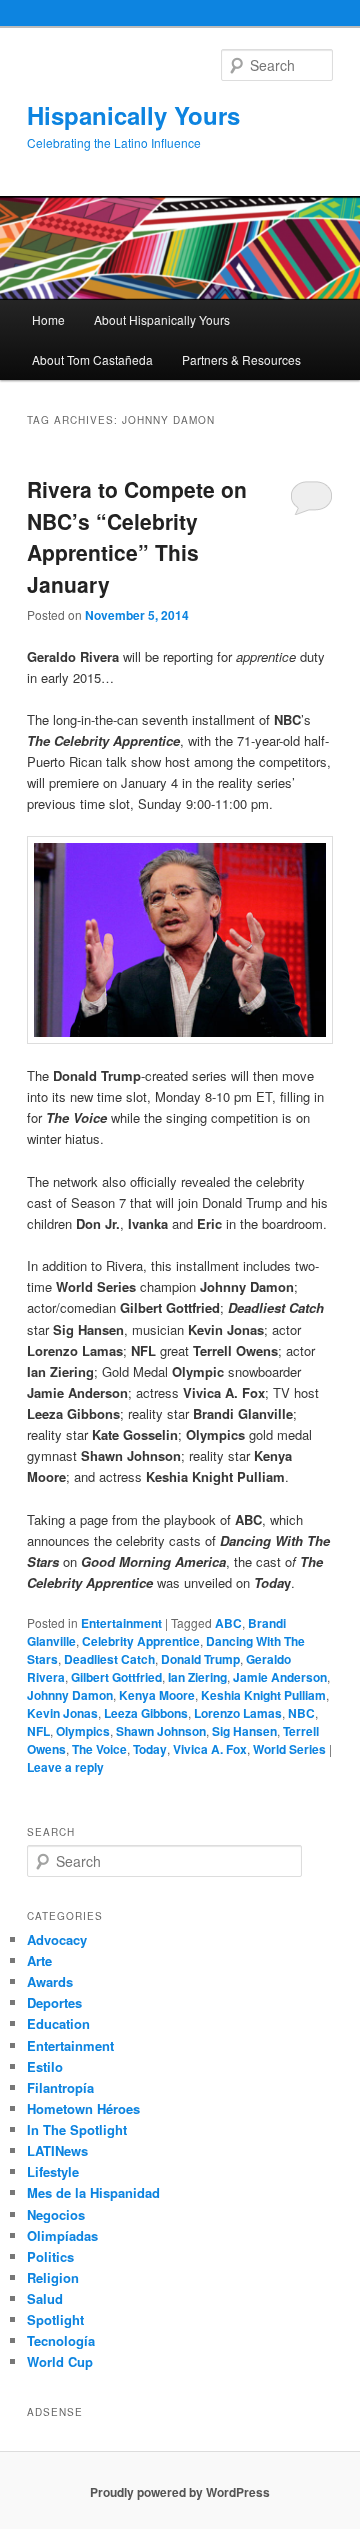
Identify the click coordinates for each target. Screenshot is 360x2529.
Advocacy (57, 1939)
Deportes (54, 2002)
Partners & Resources (241, 359)
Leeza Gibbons (146, 1713)
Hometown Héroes (83, 2108)
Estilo (45, 2066)
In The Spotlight (77, 2129)
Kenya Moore (157, 1695)
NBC (301, 1713)
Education (58, 2023)
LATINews (57, 2150)
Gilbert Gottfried (116, 1677)
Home (48, 319)
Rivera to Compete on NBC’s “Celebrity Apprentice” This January (137, 536)
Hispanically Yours (133, 115)
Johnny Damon (70, 1695)
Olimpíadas (62, 2235)
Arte (39, 1960)
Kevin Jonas (62, 1713)
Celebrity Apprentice (141, 1641)
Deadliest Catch (109, 1659)
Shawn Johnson (161, 1731)
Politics (50, 2256)
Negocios (56, 2214)
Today (150, 1749)
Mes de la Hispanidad (93, 2192)
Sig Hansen (244, 1731)
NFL (38, 1731)
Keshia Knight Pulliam (263, 1695)
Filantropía (60, 2087)
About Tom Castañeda (92, 359)
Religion (53, 2277)
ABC (228, 1623)
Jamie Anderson (280, 1677)
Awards (50, 1981)
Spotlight (55, 2319)
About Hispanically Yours (162, 319)
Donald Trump (200, 1659)
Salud (45, 2298)
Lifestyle (53, 2171)
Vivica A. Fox (210, 1749)
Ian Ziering (197, 1677)
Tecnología (61, 2340)
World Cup (60, 2361)
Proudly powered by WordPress (180, 2492)
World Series (289, 1749)
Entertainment (121, 1623)
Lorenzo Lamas (238, 1713)
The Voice (99, 1749)
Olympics (83, 1731)
